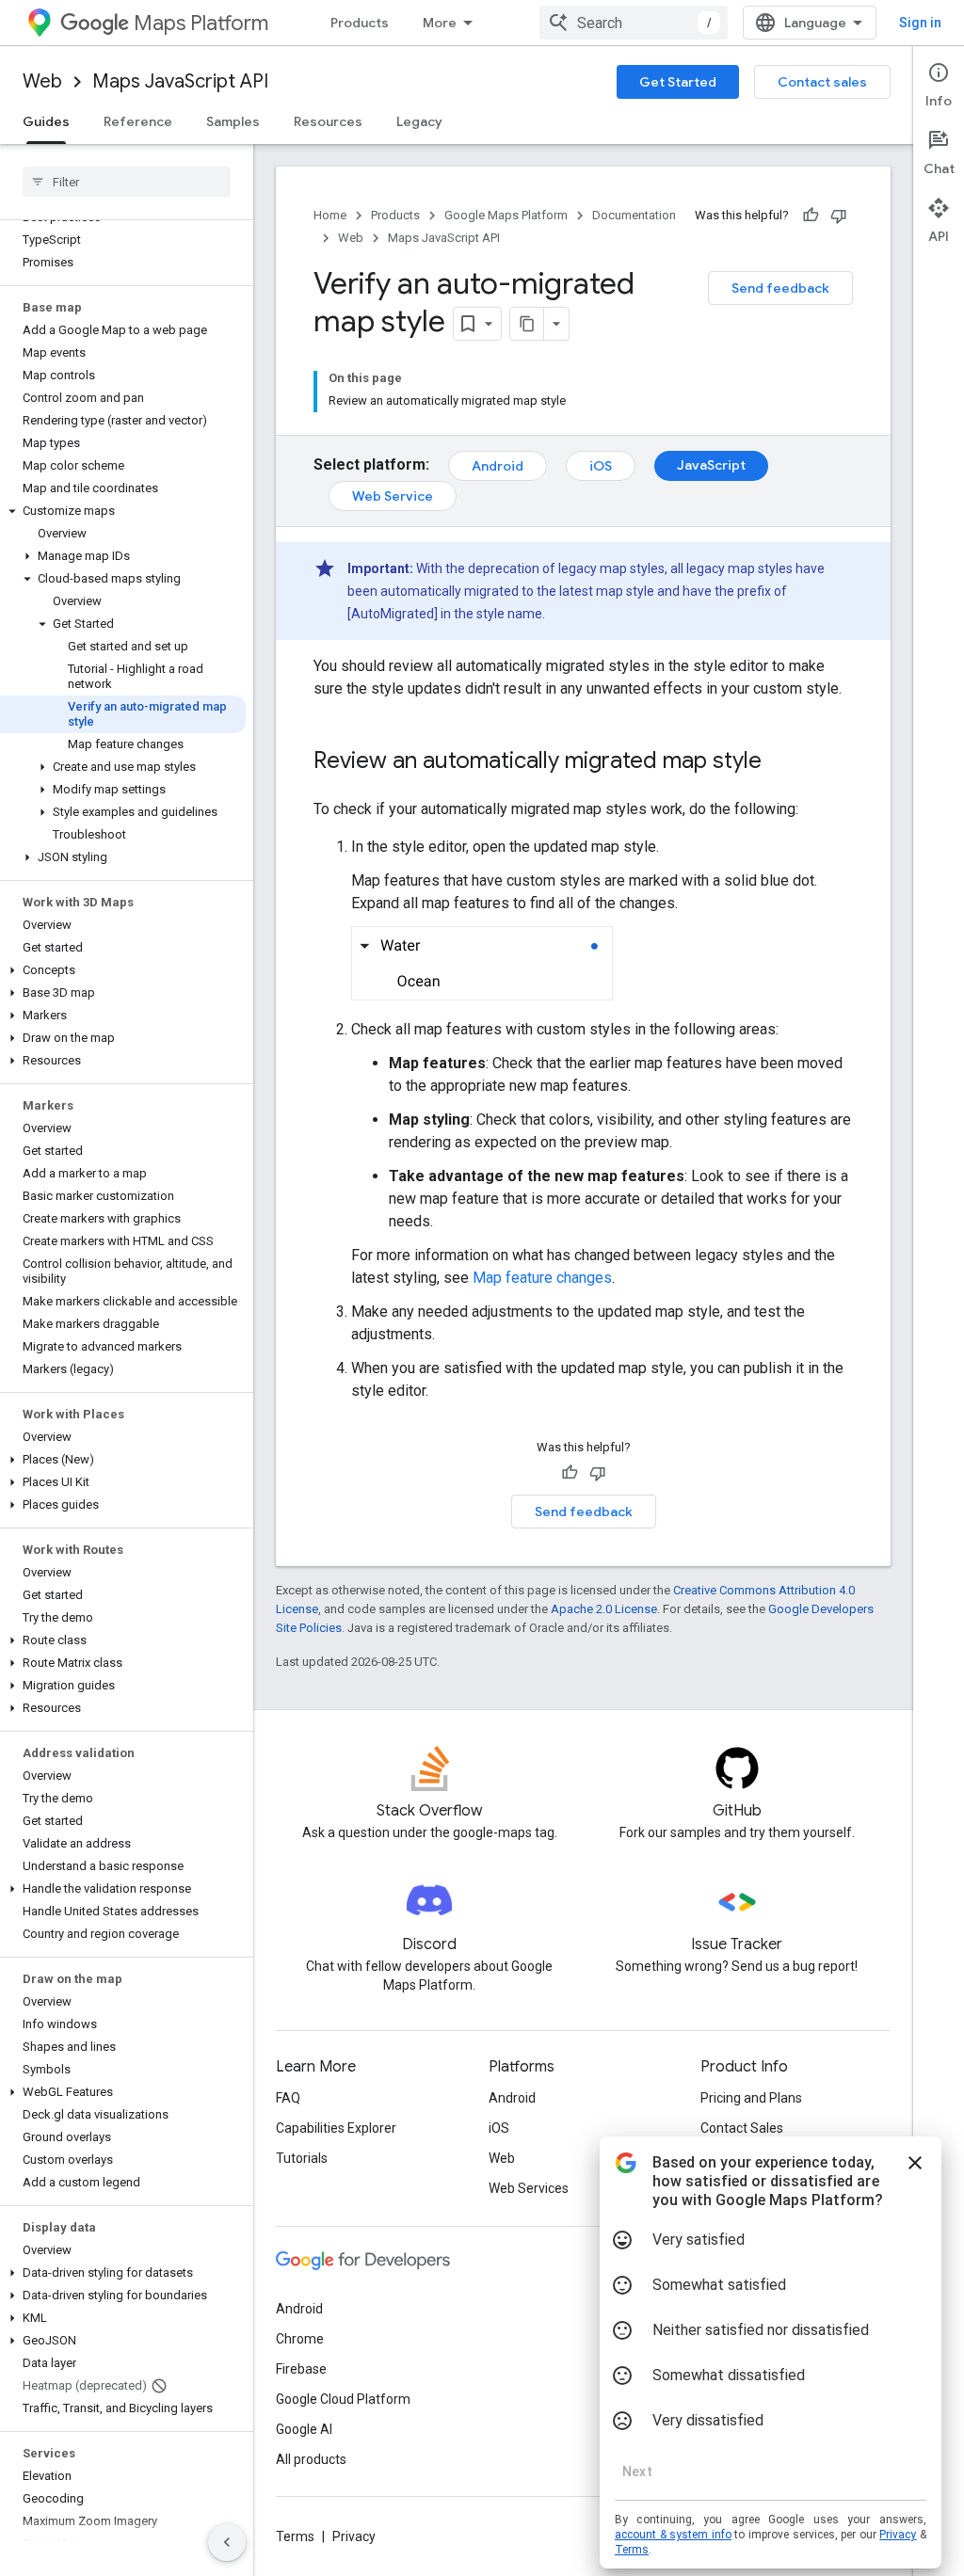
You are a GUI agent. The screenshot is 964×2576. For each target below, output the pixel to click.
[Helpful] (811, 216)
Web (42, 81)
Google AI (304, 2429)
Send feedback (780, 288)
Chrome (300, 2339)
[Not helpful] (839, 216)
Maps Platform (201, 23)
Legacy (419, 121)
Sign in (920, 23)
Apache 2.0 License (604, 1609)
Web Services (529, 2188)
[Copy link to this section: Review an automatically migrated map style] (780, 762)
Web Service (393, 496)
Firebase (301, 2369)
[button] (123, 511)
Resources (328, 121)
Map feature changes (542, 1278)
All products (311, 2459)
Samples (233, 121)
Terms (295, 2536)
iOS (601, 466)
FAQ (288, 2098)
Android (498, 466)
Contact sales (822, 82)
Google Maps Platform (506, 215)
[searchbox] (127, 182)
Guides (46, 121)
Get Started (678, 82)
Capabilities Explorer (336, 2128)
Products (360, 23)
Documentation (634, 215)
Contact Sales (742, 2128)
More (440, 23)
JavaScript (711, 465)
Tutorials (302, 2158)
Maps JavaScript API (180, 81)
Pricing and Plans (751, 2098)
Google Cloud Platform (343, 2399)
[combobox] (634, 23)
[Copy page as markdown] (527, 324)
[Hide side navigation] (227, 2542)
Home (330, 215)
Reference (138, 121)
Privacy (354, 2536)
